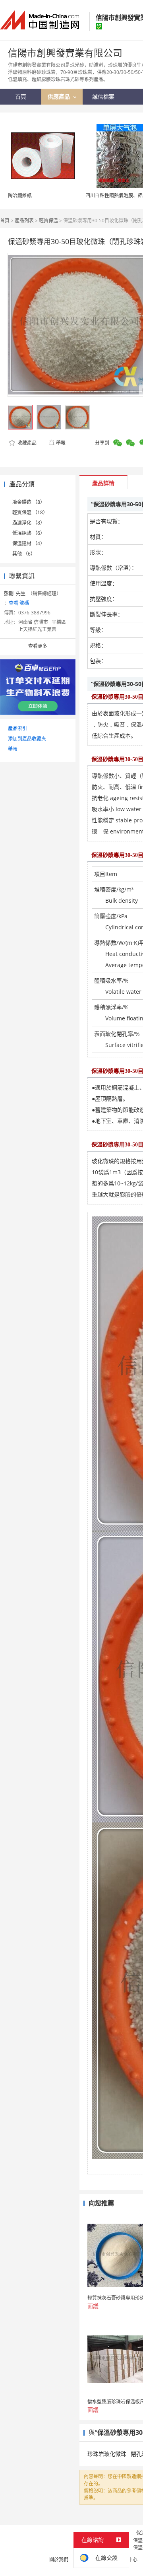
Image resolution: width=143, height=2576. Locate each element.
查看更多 (38, 646)
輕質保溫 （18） (30, 512)
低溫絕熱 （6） (29, 533)
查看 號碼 (19, 603)
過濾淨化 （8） (29, 523)
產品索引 (17, 728)
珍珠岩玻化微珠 (107, 2454)
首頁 (5, 220)
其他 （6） (24, 554)
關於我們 (59, 2559)
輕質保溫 (48, 220)
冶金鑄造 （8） (29, 502)
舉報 (61, 443)
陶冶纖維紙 (20, 195)
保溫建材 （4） (29, 543)
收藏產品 (26, 443)
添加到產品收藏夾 (27, 739)
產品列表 (24, 220)
